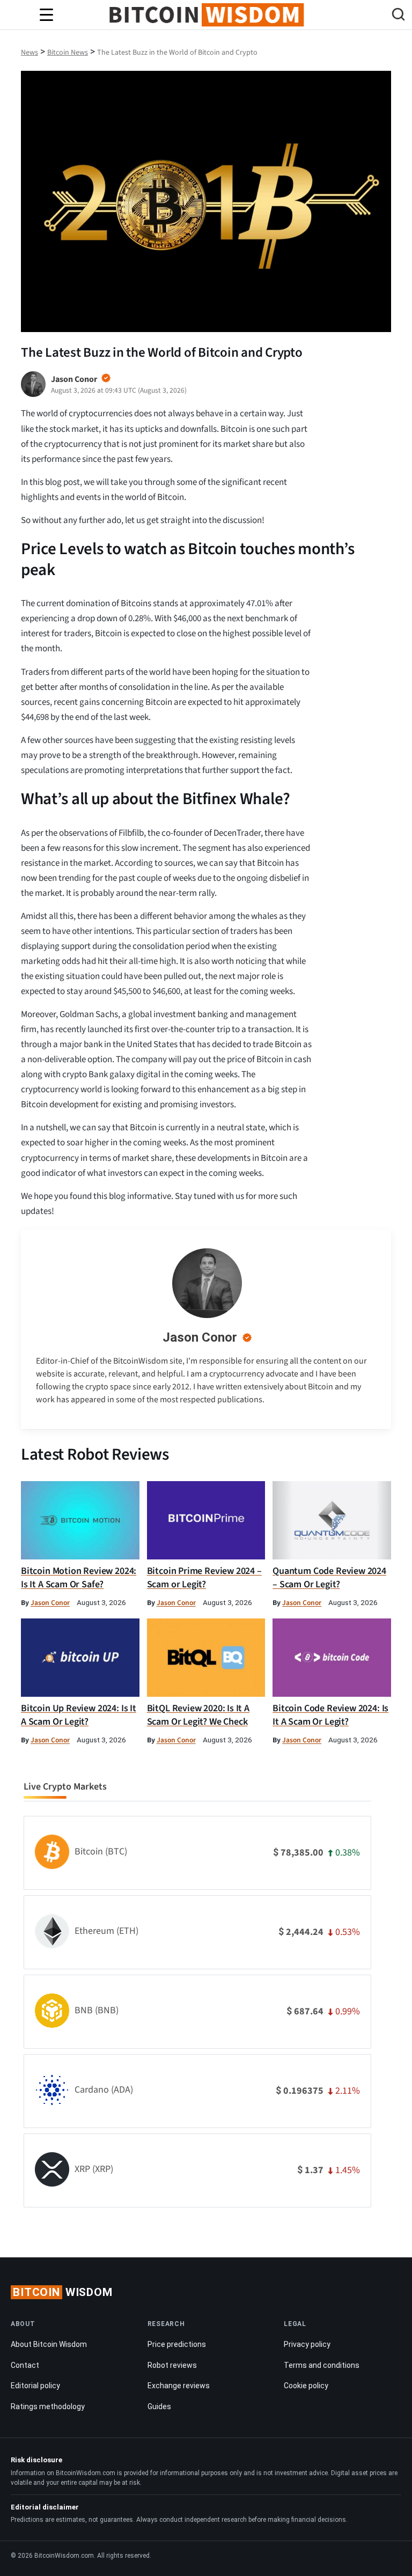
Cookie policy (306, 2386)
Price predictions (177, 2344)
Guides (159, 2406)
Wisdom (63, 2292)
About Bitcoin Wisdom (49, 2344)
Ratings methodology (48, 2406)
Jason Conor (200, 1337)
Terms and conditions (322, 2365)
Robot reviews (172, 2365)
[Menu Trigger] (46, 15)
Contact (25, 2365)
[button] (398, 16)
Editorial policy (35, 2386)
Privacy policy (307, 2344)
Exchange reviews (179, 2386)
